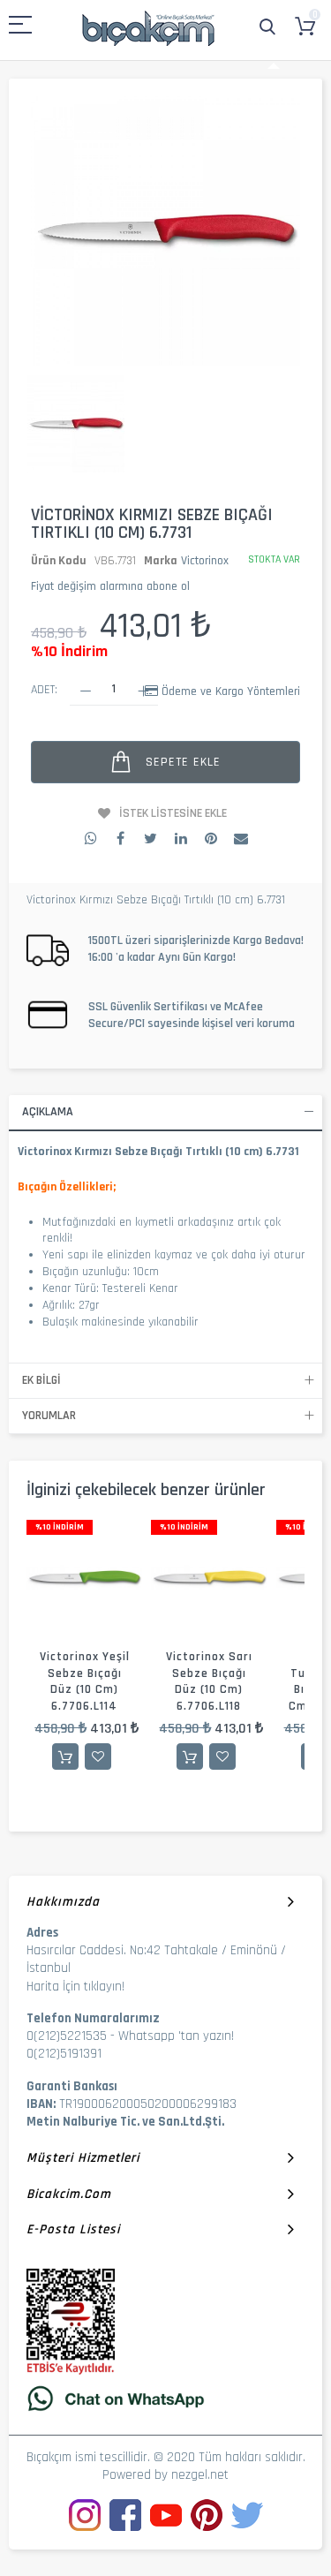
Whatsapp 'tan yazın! (176, 2036)
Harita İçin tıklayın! (75, 1987)
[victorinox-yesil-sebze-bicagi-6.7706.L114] (84, 1578)
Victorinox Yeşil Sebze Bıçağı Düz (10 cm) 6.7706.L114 (85, 1682)
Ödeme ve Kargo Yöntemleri (231, 691)
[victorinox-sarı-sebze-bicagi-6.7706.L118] (209, 1578)
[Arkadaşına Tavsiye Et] (241, 839)
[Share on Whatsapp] (91, 839)
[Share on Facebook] (121, 839)
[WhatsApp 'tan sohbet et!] (165, 2398)
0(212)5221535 (67, 2036)
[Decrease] (85, 690)
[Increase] (143, 690)
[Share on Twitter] (151, 839)
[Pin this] (211, 839)
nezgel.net (200, 2475)
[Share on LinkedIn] (181, 839)
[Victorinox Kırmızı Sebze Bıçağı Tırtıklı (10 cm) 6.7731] (76, 425)
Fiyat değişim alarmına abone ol (110, 586)
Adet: (44, 690)
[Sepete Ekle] (65, 1756)
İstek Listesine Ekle (173, 813)
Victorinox (205, 561)
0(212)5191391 (64, 2054)
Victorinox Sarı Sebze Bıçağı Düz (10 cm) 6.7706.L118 (209, 1682)
